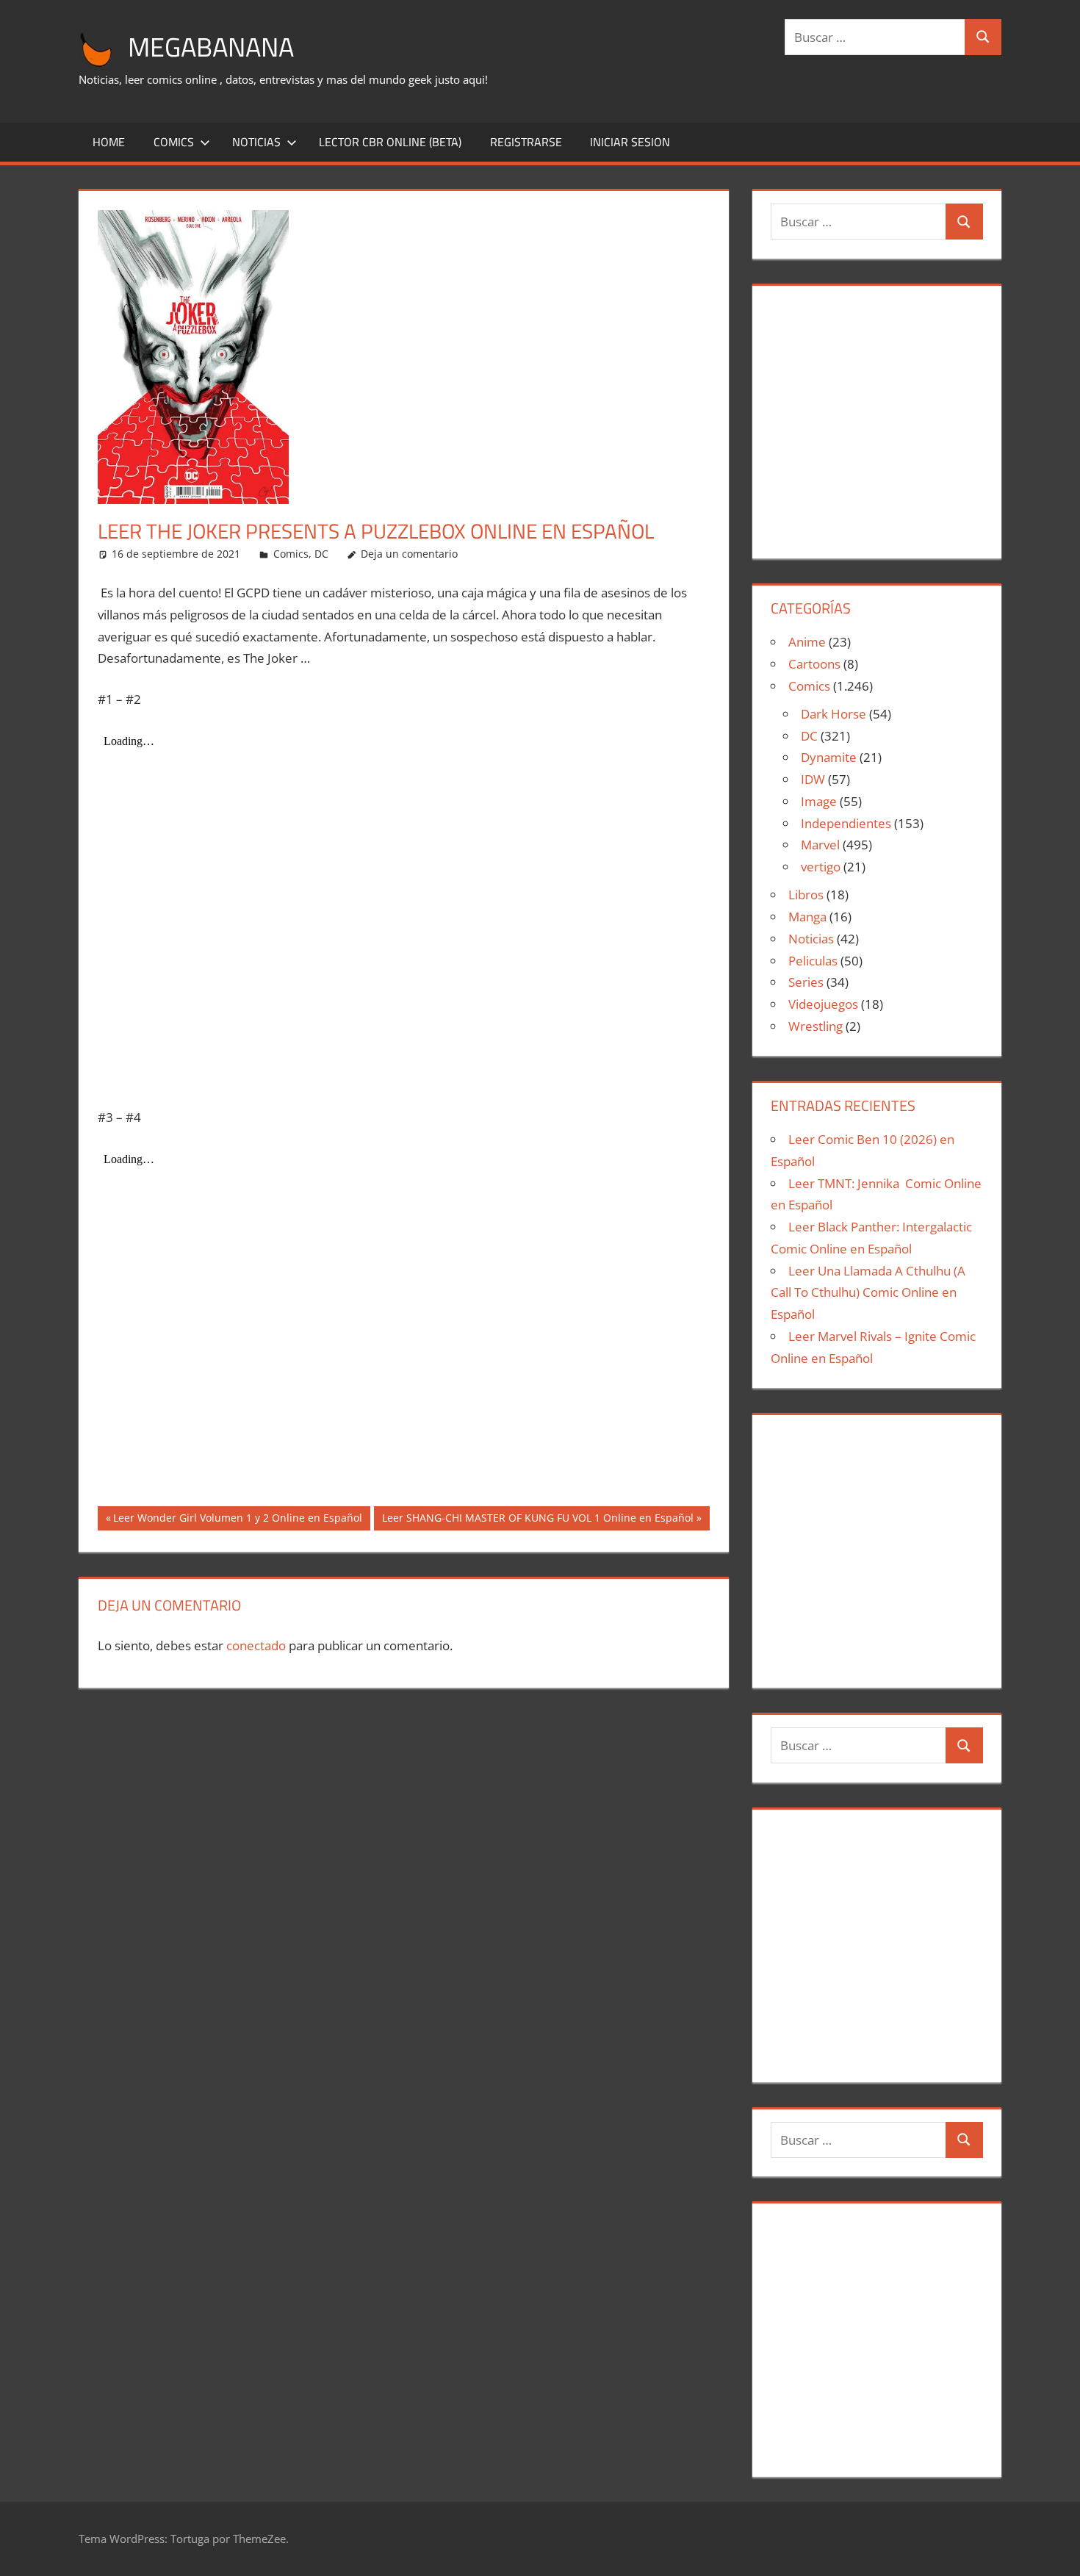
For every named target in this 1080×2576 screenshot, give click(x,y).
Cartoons (814, 664)
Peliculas (813, 961)
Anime (807, 642)
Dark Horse (834, 714)
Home (109, 142)
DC (321, 554)
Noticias (256, 142)
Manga (807, 917)
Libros (806, 895)
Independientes (846, 823)
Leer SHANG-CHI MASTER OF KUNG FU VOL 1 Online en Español (537, 1520)
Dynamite (829, 757)
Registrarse (526, 142)
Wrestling (816, 1026)
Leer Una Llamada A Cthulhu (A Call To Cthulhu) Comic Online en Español (868, 1293)
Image (819, 801)
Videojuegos (823, 1004)
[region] (876, 416)
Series (806, 982)
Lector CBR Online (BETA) (390, 142)
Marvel (820, 845)
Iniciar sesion (630, 142)
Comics (174, 142)
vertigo (821, 867)
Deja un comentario (409, 554)
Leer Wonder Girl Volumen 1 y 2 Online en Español (237, 1520)
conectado (256, 1645)
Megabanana (211, 47)
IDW (813, 779)
